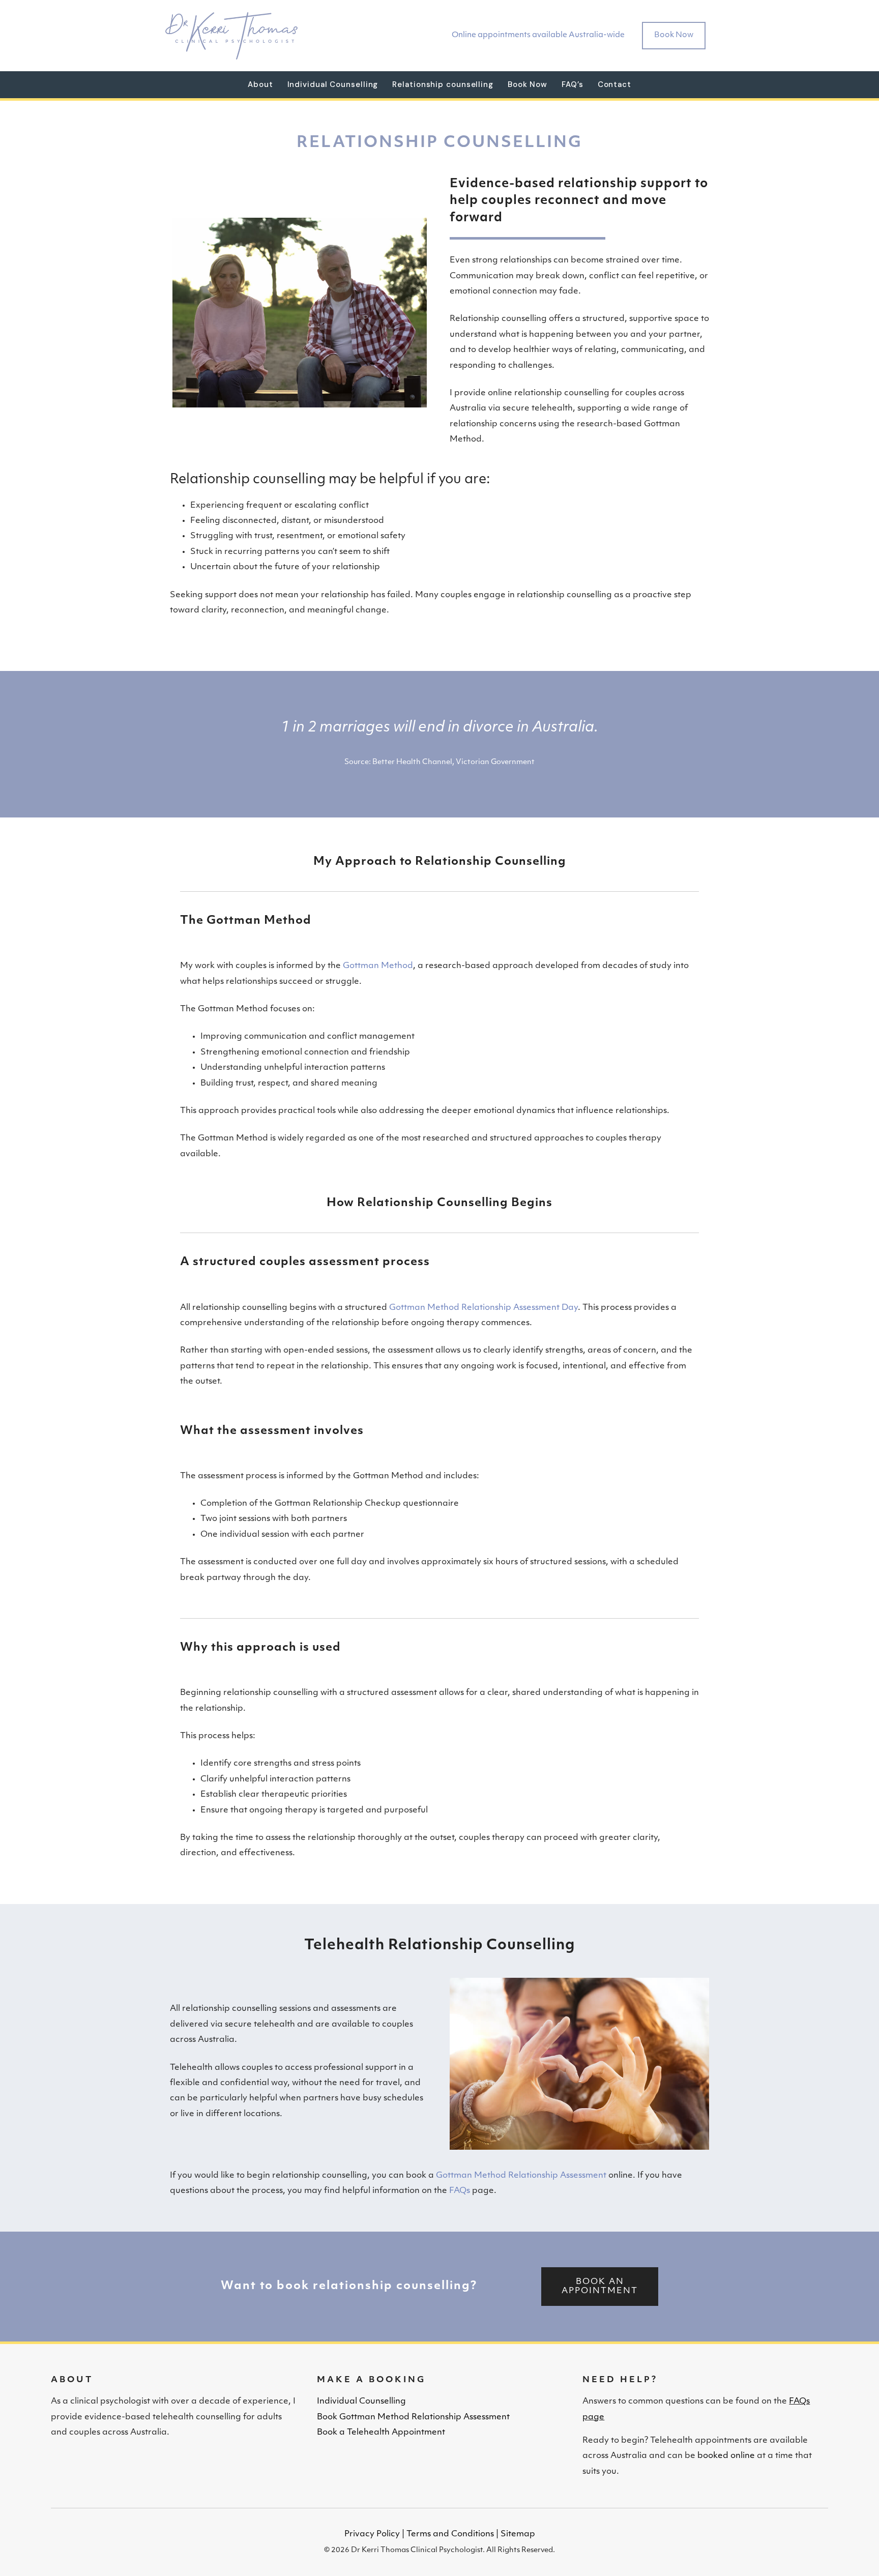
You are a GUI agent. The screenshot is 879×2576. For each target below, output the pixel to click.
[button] (600, 2287)
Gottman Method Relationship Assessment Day (484, 1308)
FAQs (460, 2191)
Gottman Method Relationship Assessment (521, 2176)
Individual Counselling (361, 2402)
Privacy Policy (372, 2534)
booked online (726, 2456)
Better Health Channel (412, 762)
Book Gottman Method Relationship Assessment (413, 2417)
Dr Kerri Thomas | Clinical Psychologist (231, 36)
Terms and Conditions (450, 2534)
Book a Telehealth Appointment (381, 2433)
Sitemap (518, 2534)
